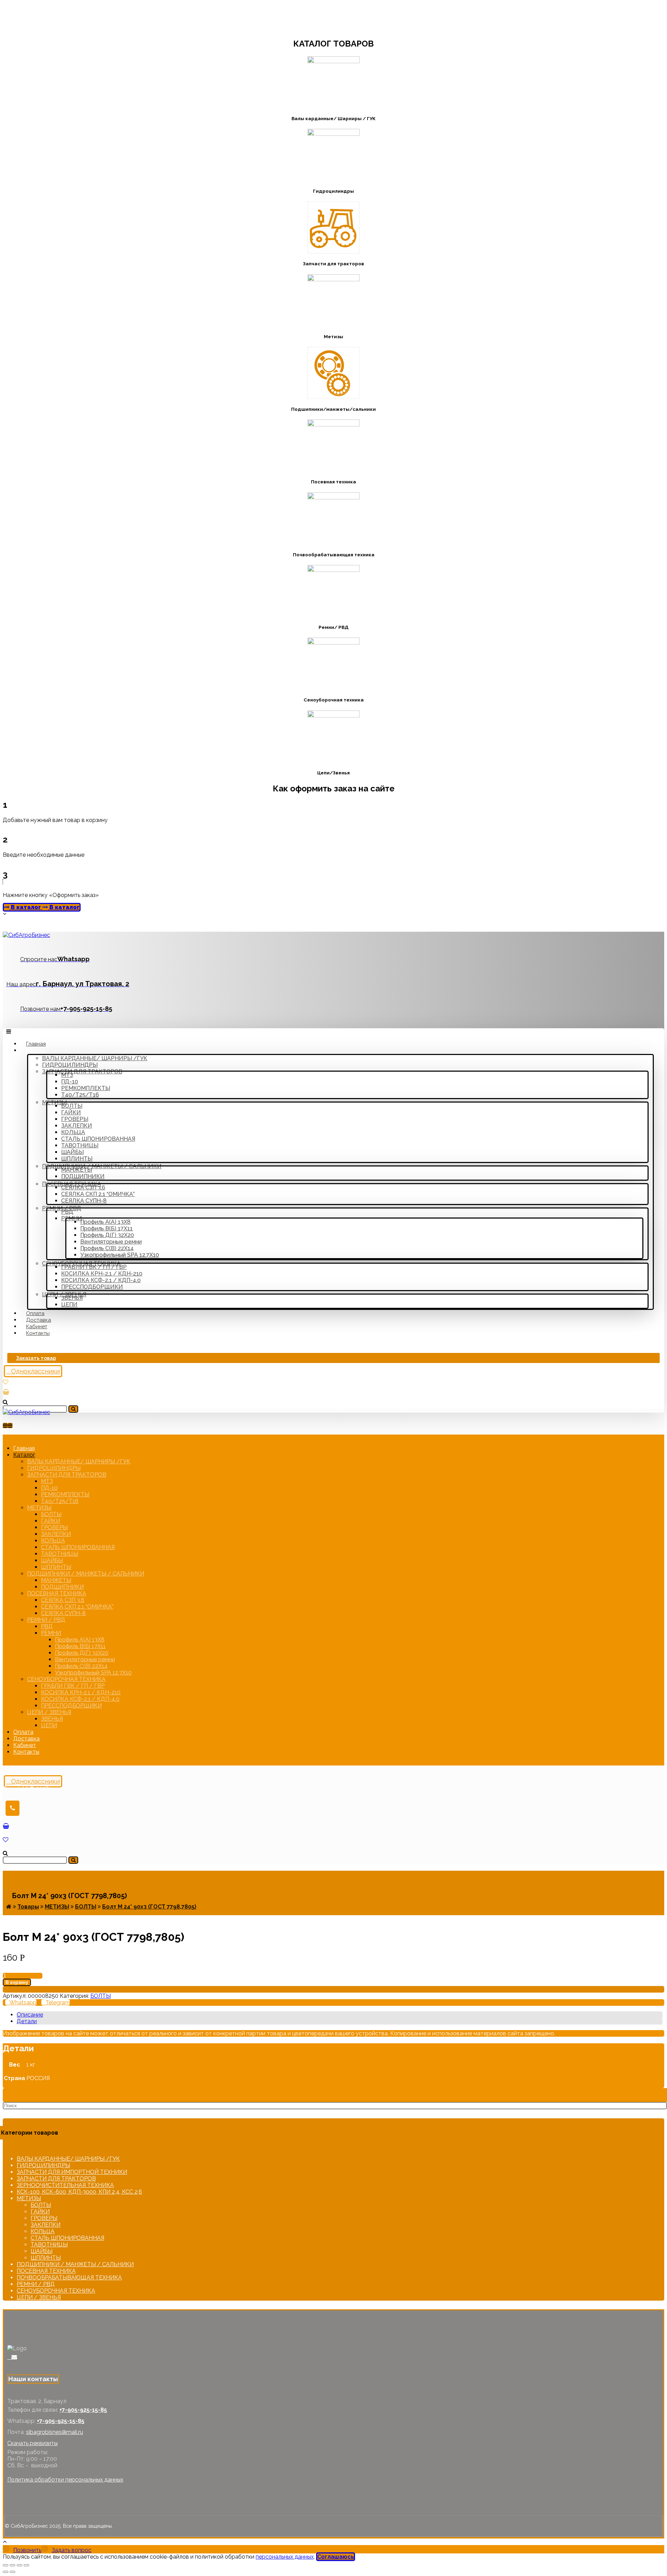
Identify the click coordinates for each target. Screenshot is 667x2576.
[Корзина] (6, 1392)
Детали (27, 2021)
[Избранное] (6, 1382)
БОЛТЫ (101, 1996)
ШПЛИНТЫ (46, 2258)
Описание (30, 2015)
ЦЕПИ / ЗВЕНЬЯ (39, 2297)
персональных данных (285, 2557)
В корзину (17, 1982)
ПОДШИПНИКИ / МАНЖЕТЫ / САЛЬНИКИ (75, 2264)
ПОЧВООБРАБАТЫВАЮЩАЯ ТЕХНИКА (69, 2278)
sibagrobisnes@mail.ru (55, 2432)
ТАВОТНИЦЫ (49, 2245)
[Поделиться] (13, 2565)
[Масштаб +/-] (26, 2565)
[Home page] (9, 1907)
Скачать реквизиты (32, 2443)
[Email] (14, 2357)
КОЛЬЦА (43, 2231)
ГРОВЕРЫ (44, 2218)
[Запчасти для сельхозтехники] (26, 935)
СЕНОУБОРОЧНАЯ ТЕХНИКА (56, 2291)
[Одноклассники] (9, 2357)
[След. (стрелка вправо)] (13, 2572)
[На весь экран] (19, 2565)
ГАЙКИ (40, 2212)
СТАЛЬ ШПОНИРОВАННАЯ (67, 2238)
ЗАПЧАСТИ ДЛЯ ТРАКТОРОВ (56, 2179)
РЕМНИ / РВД (36, 2284)
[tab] (340, 2015)
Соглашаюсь (336, 2557)
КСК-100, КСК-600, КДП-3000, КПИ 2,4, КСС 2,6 (79, 2192)
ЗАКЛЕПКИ (46, 2225)
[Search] (73, 1409)
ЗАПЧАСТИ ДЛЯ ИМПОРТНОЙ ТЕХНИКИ (72, 2172)
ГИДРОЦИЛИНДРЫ (43, 2165)
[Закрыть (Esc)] (6, 2565)
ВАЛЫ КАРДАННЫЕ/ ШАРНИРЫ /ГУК (68, 2159)
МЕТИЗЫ (29, 2198)
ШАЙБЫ (42, 2251)
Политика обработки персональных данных (65, 2480)
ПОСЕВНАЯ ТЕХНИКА (46, 2271)
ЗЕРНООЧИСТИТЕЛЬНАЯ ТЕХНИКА (65, 2185)
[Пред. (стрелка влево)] (6, 2572)
